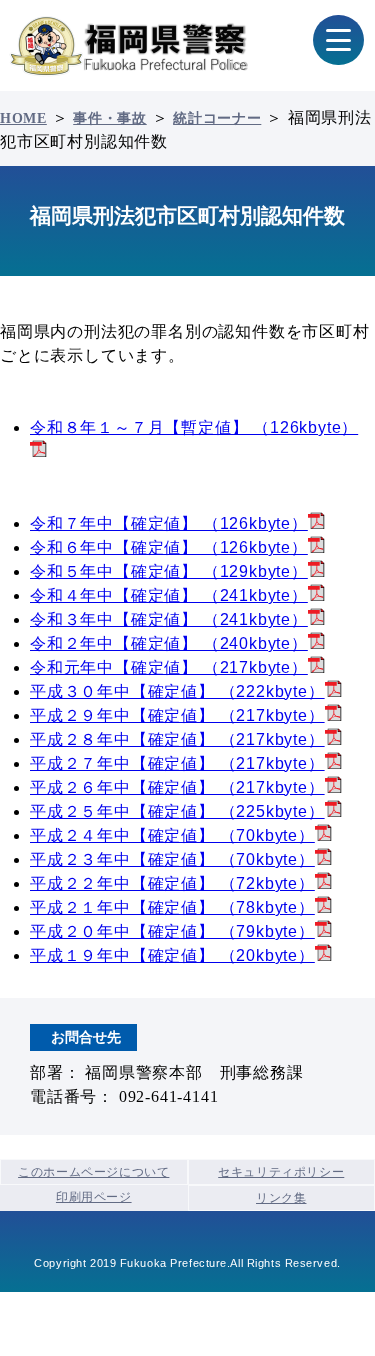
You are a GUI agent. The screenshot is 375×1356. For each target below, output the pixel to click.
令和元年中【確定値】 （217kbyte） (169, 667)
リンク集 (281, 1198)
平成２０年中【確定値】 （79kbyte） (172, 931)
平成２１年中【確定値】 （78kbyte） (172, 907)
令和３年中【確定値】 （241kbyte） (169, 619)
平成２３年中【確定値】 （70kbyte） (172, 859)
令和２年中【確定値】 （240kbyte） (169, 643)
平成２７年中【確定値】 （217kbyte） (177, 763)
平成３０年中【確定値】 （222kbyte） (177, 691)
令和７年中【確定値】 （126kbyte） (169, 523)
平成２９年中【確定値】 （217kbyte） (177, 715)
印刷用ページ (94, 1197)
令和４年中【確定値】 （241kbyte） (169, 595)
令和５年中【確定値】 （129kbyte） (169, 571)
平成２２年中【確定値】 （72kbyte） (172, 883)
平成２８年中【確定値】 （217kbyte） (177, 739)
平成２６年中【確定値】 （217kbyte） (177, 787)
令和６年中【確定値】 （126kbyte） (169, 547)
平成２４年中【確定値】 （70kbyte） (172, 835)
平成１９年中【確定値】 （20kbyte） (172, 955)
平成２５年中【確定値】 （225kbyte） (177, 811)
